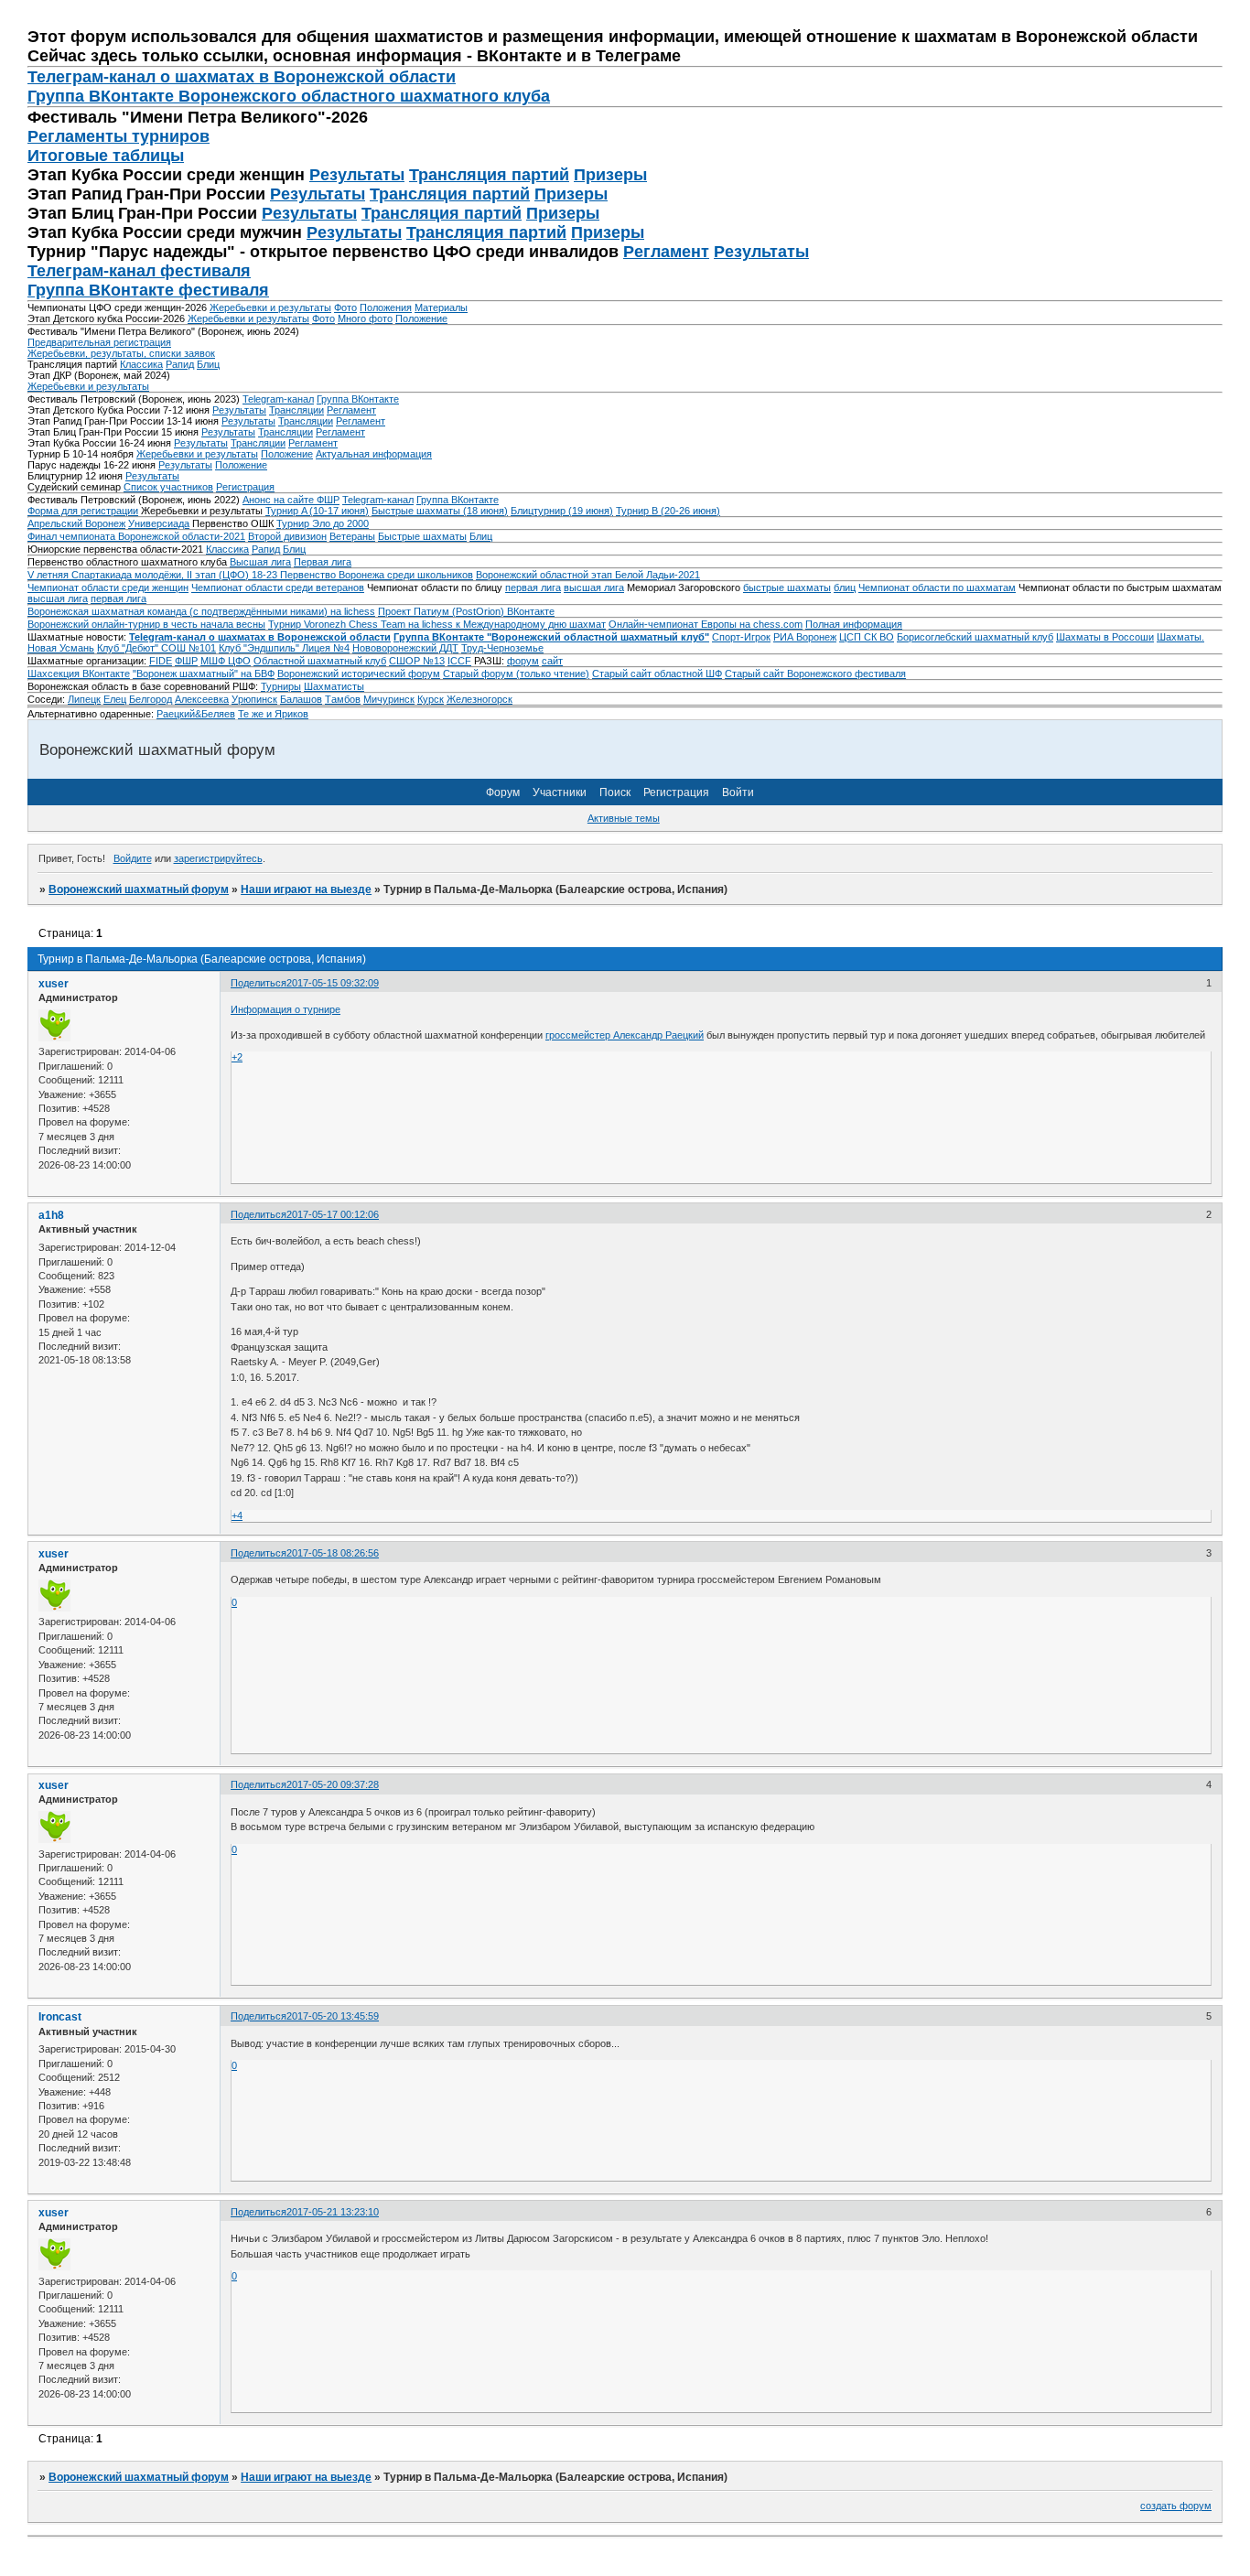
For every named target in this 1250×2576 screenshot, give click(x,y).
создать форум (1176, 2506)
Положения (386, 307)
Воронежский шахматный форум (139, 889)
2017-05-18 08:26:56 (333, 1553)
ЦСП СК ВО (867, 637)
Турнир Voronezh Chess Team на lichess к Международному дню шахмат (437, 624)
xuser (54, 984)
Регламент (666, 252)
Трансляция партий (489, 175)
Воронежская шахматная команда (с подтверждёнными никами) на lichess (201, 611)
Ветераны (352, 536)
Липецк (84, 699)
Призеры (610, 175)
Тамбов (343, 699)
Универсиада (159, 523)
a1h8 (51, 1215)
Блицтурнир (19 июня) (562, 511)
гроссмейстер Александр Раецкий (625, 1035)
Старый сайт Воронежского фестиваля (815, 674)
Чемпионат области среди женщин (108, 587)
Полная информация (854, 624)
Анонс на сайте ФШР (291, 500)
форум (523, 661)
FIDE (161, 661)
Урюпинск (254, 699)
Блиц (208, 364)
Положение (421, 318)
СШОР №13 (417, 661)
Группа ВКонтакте (358, 399)
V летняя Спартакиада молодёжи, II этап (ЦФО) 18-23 (154, 575)
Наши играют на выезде (306, 889)
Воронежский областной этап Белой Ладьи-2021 (588, 575)
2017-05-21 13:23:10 (333, 2212)
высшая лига (594, 587)
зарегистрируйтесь (218, 858)
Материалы (441, 307)
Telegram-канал (278, 399)
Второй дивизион (287, 536)
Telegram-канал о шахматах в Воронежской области (260, 637)
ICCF (459, 661)
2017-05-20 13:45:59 (333, 2016)
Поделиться (259, 983)
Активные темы (624, 818)
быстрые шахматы (787, 587)
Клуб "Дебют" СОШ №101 (156, 648)
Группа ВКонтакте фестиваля (148, 290)
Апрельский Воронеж (76, 523)
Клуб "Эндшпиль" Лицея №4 (284, 648)
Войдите (133, 858)
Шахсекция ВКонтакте (79, 674)
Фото (345, 307)
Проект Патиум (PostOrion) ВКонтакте (466, 611)
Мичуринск (389, 699)
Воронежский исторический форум (359, 674)
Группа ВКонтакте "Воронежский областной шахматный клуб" (551, 637)
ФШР (186, 661)
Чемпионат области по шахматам (937, 587)
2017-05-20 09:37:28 (333, 1784)
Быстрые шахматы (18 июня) (440, 511)
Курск (431, 699)
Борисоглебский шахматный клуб (975, 637)
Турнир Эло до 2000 (323, 523)
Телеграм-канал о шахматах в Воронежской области (242, 77)
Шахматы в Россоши (1105, 637)
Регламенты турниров (119, 136)
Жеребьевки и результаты (270, 307)
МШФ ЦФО (226, 661)
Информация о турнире (286, 1009)
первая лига (533, 587)
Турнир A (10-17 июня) (317, 511)
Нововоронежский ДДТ (405, 648)
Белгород (151, 699)
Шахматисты (334, 686)
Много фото (365, 318)
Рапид (180, 364)
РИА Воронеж (805, 637)
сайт (552, 661)
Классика (141, 364)
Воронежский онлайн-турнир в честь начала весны (146, 624)
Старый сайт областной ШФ (657, 674)
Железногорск (480, 699)
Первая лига (323, 562)
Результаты (357, 175)
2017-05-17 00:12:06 (333, 1214)
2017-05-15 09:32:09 (333, 983)
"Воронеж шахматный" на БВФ (204, 674)
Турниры (281, 686)
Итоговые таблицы (106, 156)
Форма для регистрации (83, 511)
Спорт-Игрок (741, 637)
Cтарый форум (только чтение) (516, 674)
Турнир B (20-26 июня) (668, 511)
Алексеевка (202, 699)
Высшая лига (260, 562)
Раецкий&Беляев (196, 714)
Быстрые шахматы (422, 536)
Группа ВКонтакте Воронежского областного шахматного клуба (289, 96)
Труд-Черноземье (502, 648)
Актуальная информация (374, 454)
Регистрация (245, 487)
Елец (115, 699)
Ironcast (60, 2017)
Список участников (168, 487)
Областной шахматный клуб (320, 661)
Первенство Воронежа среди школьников (377, 575)
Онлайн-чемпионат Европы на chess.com (706, 624)
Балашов (301, 699)
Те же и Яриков (273, 714)
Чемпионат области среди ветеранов (278, 587)
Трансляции (296, 410)
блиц (845, 587)
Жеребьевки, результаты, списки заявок (121, 353)
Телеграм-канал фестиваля (139, 271)
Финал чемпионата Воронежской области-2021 (136, 536)
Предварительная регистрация (99, 342)
